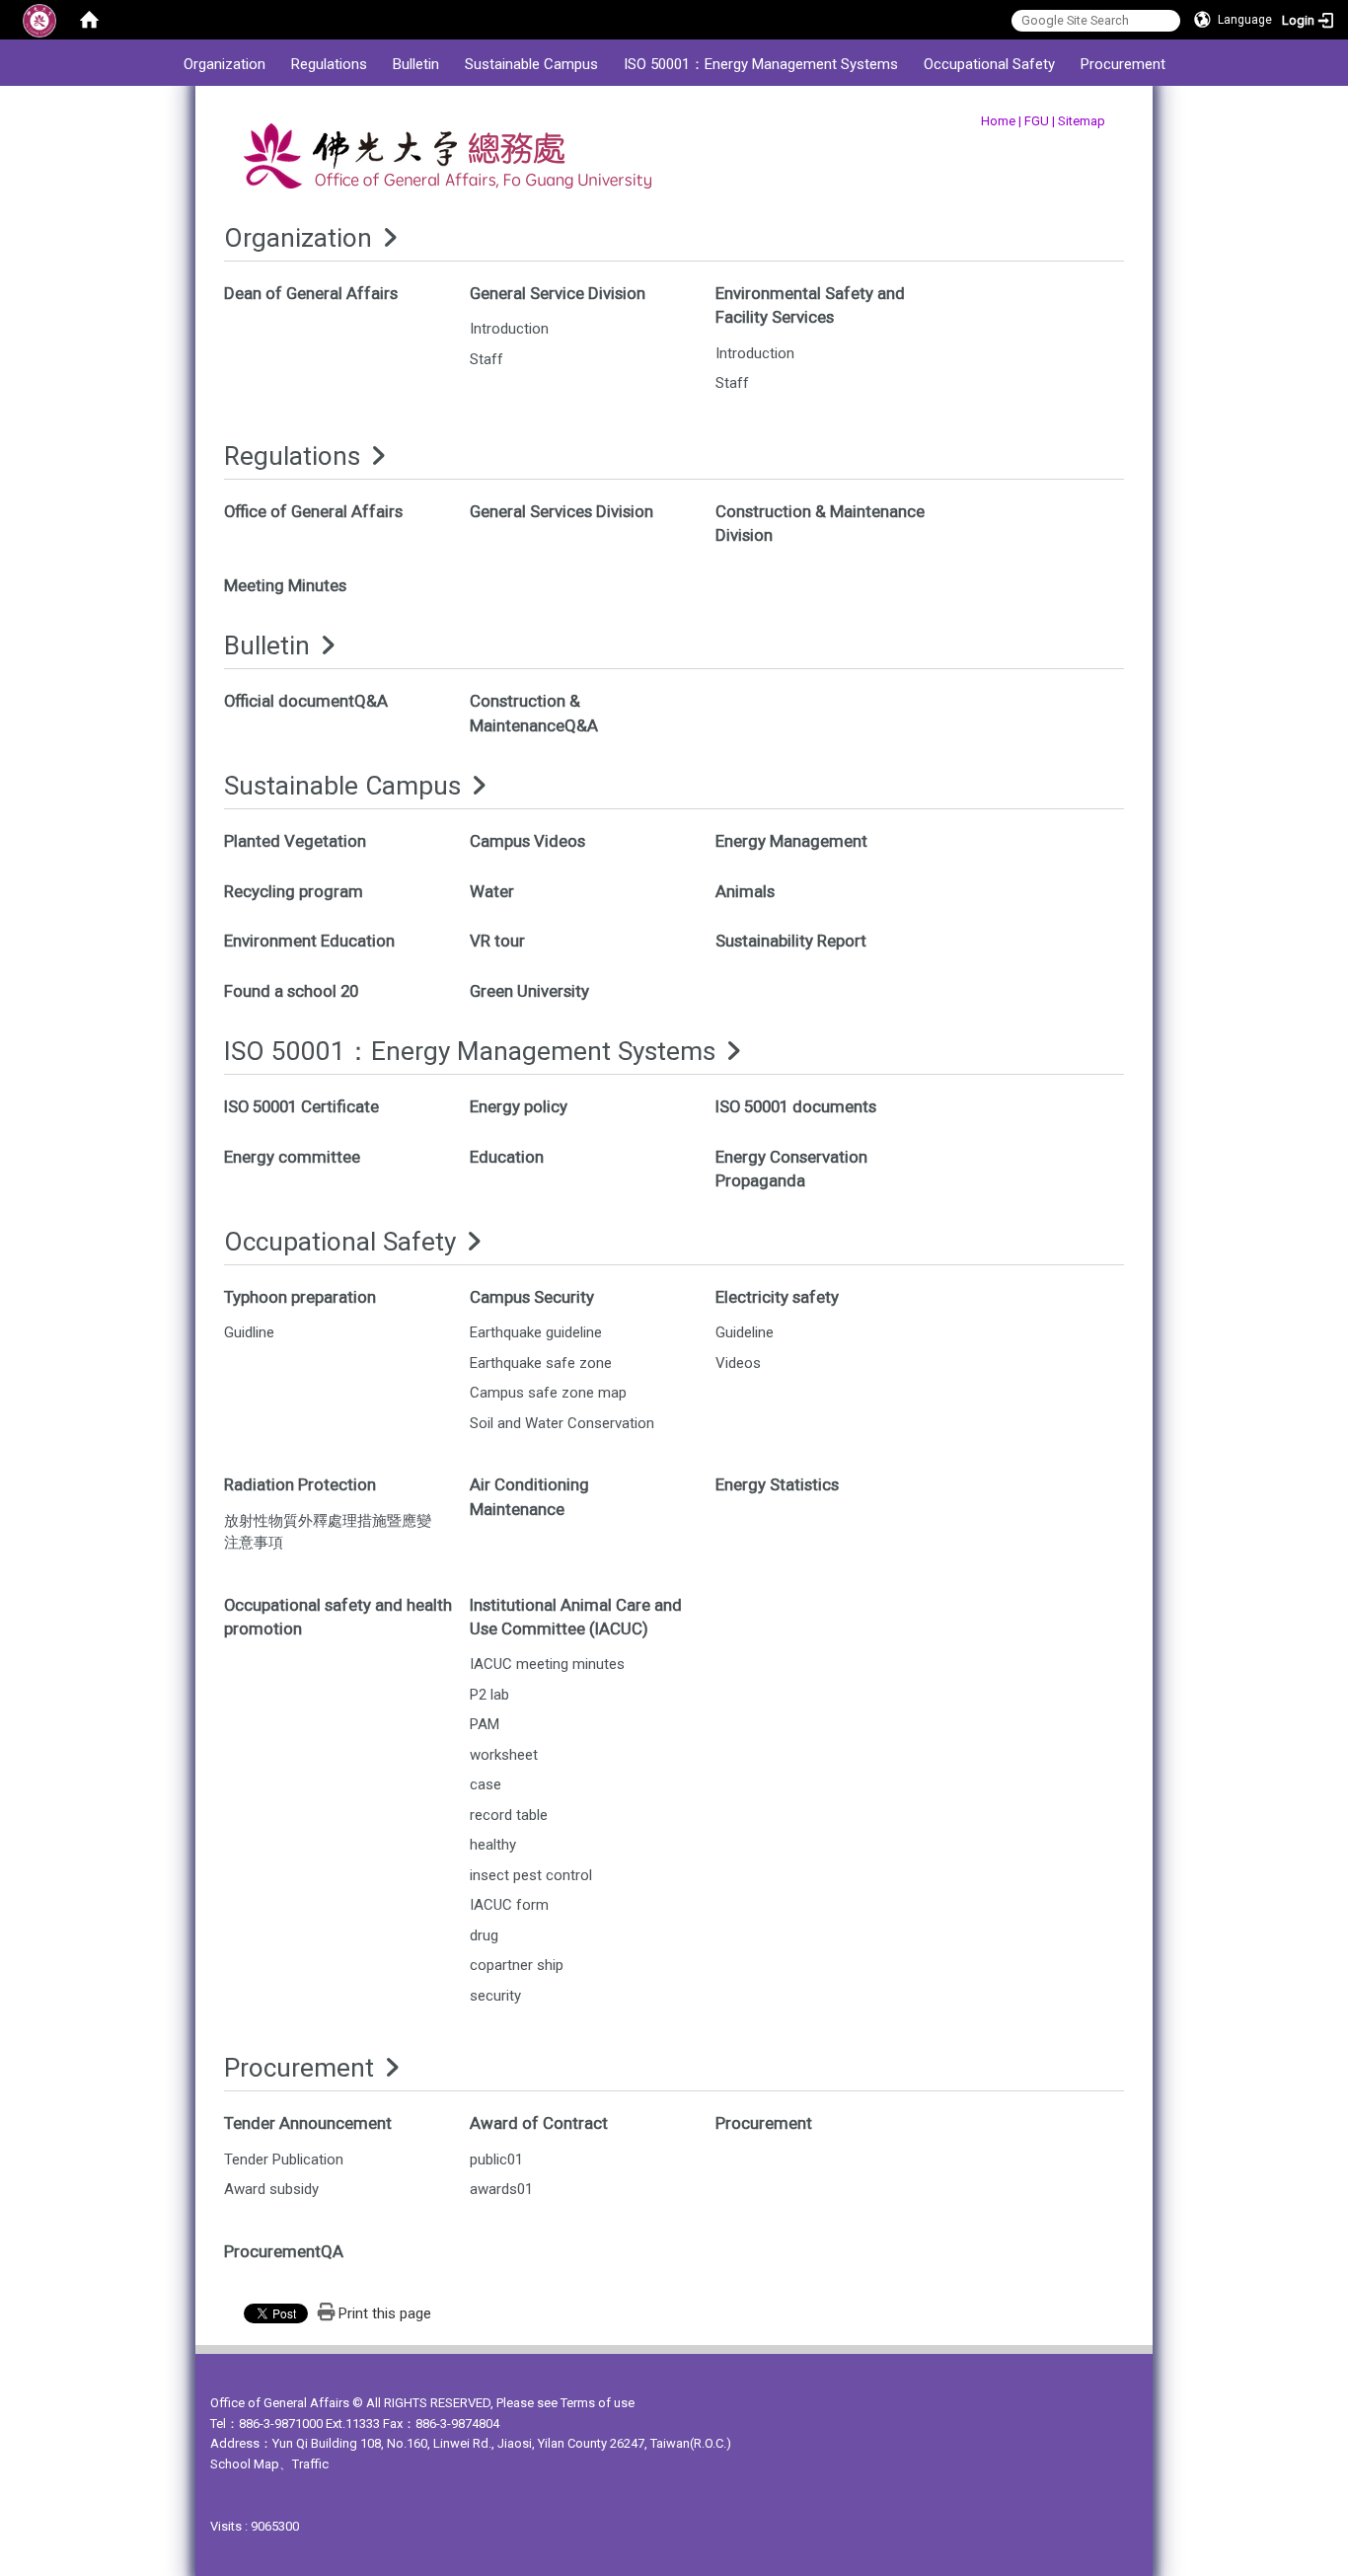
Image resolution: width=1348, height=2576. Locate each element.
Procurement (1123, 64)
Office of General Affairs (313, 511)
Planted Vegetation (295, 841)
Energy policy (519, 1106)
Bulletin (416, 64)
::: (160, 49)
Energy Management (791, 841)
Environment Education (309, 941)
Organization (225, 64)
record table (509, 1815)
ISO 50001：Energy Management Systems (761, 64)
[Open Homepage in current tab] (89, 20)
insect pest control (531, 1875)
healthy (493, 1845)
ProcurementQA (284, 2251)
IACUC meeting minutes (547, 1664)
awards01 (501, 2189)
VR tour (497, 941)
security (495, 1996)
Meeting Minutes (285, 585)
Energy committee (292, 1157)
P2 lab (489, 1695)
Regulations (329, 64)
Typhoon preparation (300, 1297)
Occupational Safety (989, 64)
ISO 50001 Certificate (301, 1106)
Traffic (310, 2464)
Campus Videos (527, 841)
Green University (529, 991)
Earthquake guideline (536, 1332)
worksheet (504, 1755)
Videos (738, 1363)
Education (507, 1157)
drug (484, 1935)
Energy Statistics (777, 1484)
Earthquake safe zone (541, 1363)
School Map (245, 2464)
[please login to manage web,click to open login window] (39, 20)
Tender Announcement (308, 2123)
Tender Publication (284, 2159)
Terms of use (598, 2403)
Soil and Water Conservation (562, 1423)
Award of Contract (539, 2123)
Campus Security (532, 1297)
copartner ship (517, 1965)
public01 (496, 2159)
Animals (745, 891)
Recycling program (294, 891)
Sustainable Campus (531, 64)
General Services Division (562, 511)
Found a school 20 (291, 991)
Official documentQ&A (306, 701)
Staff (487, 359)
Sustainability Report (791, 941)
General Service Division (558, 293)
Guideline (745, 1332)
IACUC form (509, 1905)
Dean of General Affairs (311, 293)
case (486, 1784)
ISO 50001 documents (796, 1106)
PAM (485, 1724)
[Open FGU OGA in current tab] (499, 161)
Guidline (249, 1332)
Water (492, 891)
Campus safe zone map (548, 1393)
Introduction (509, 329)
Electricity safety (777, 1297)
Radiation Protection (300, 1484)
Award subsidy (271, 2189)
